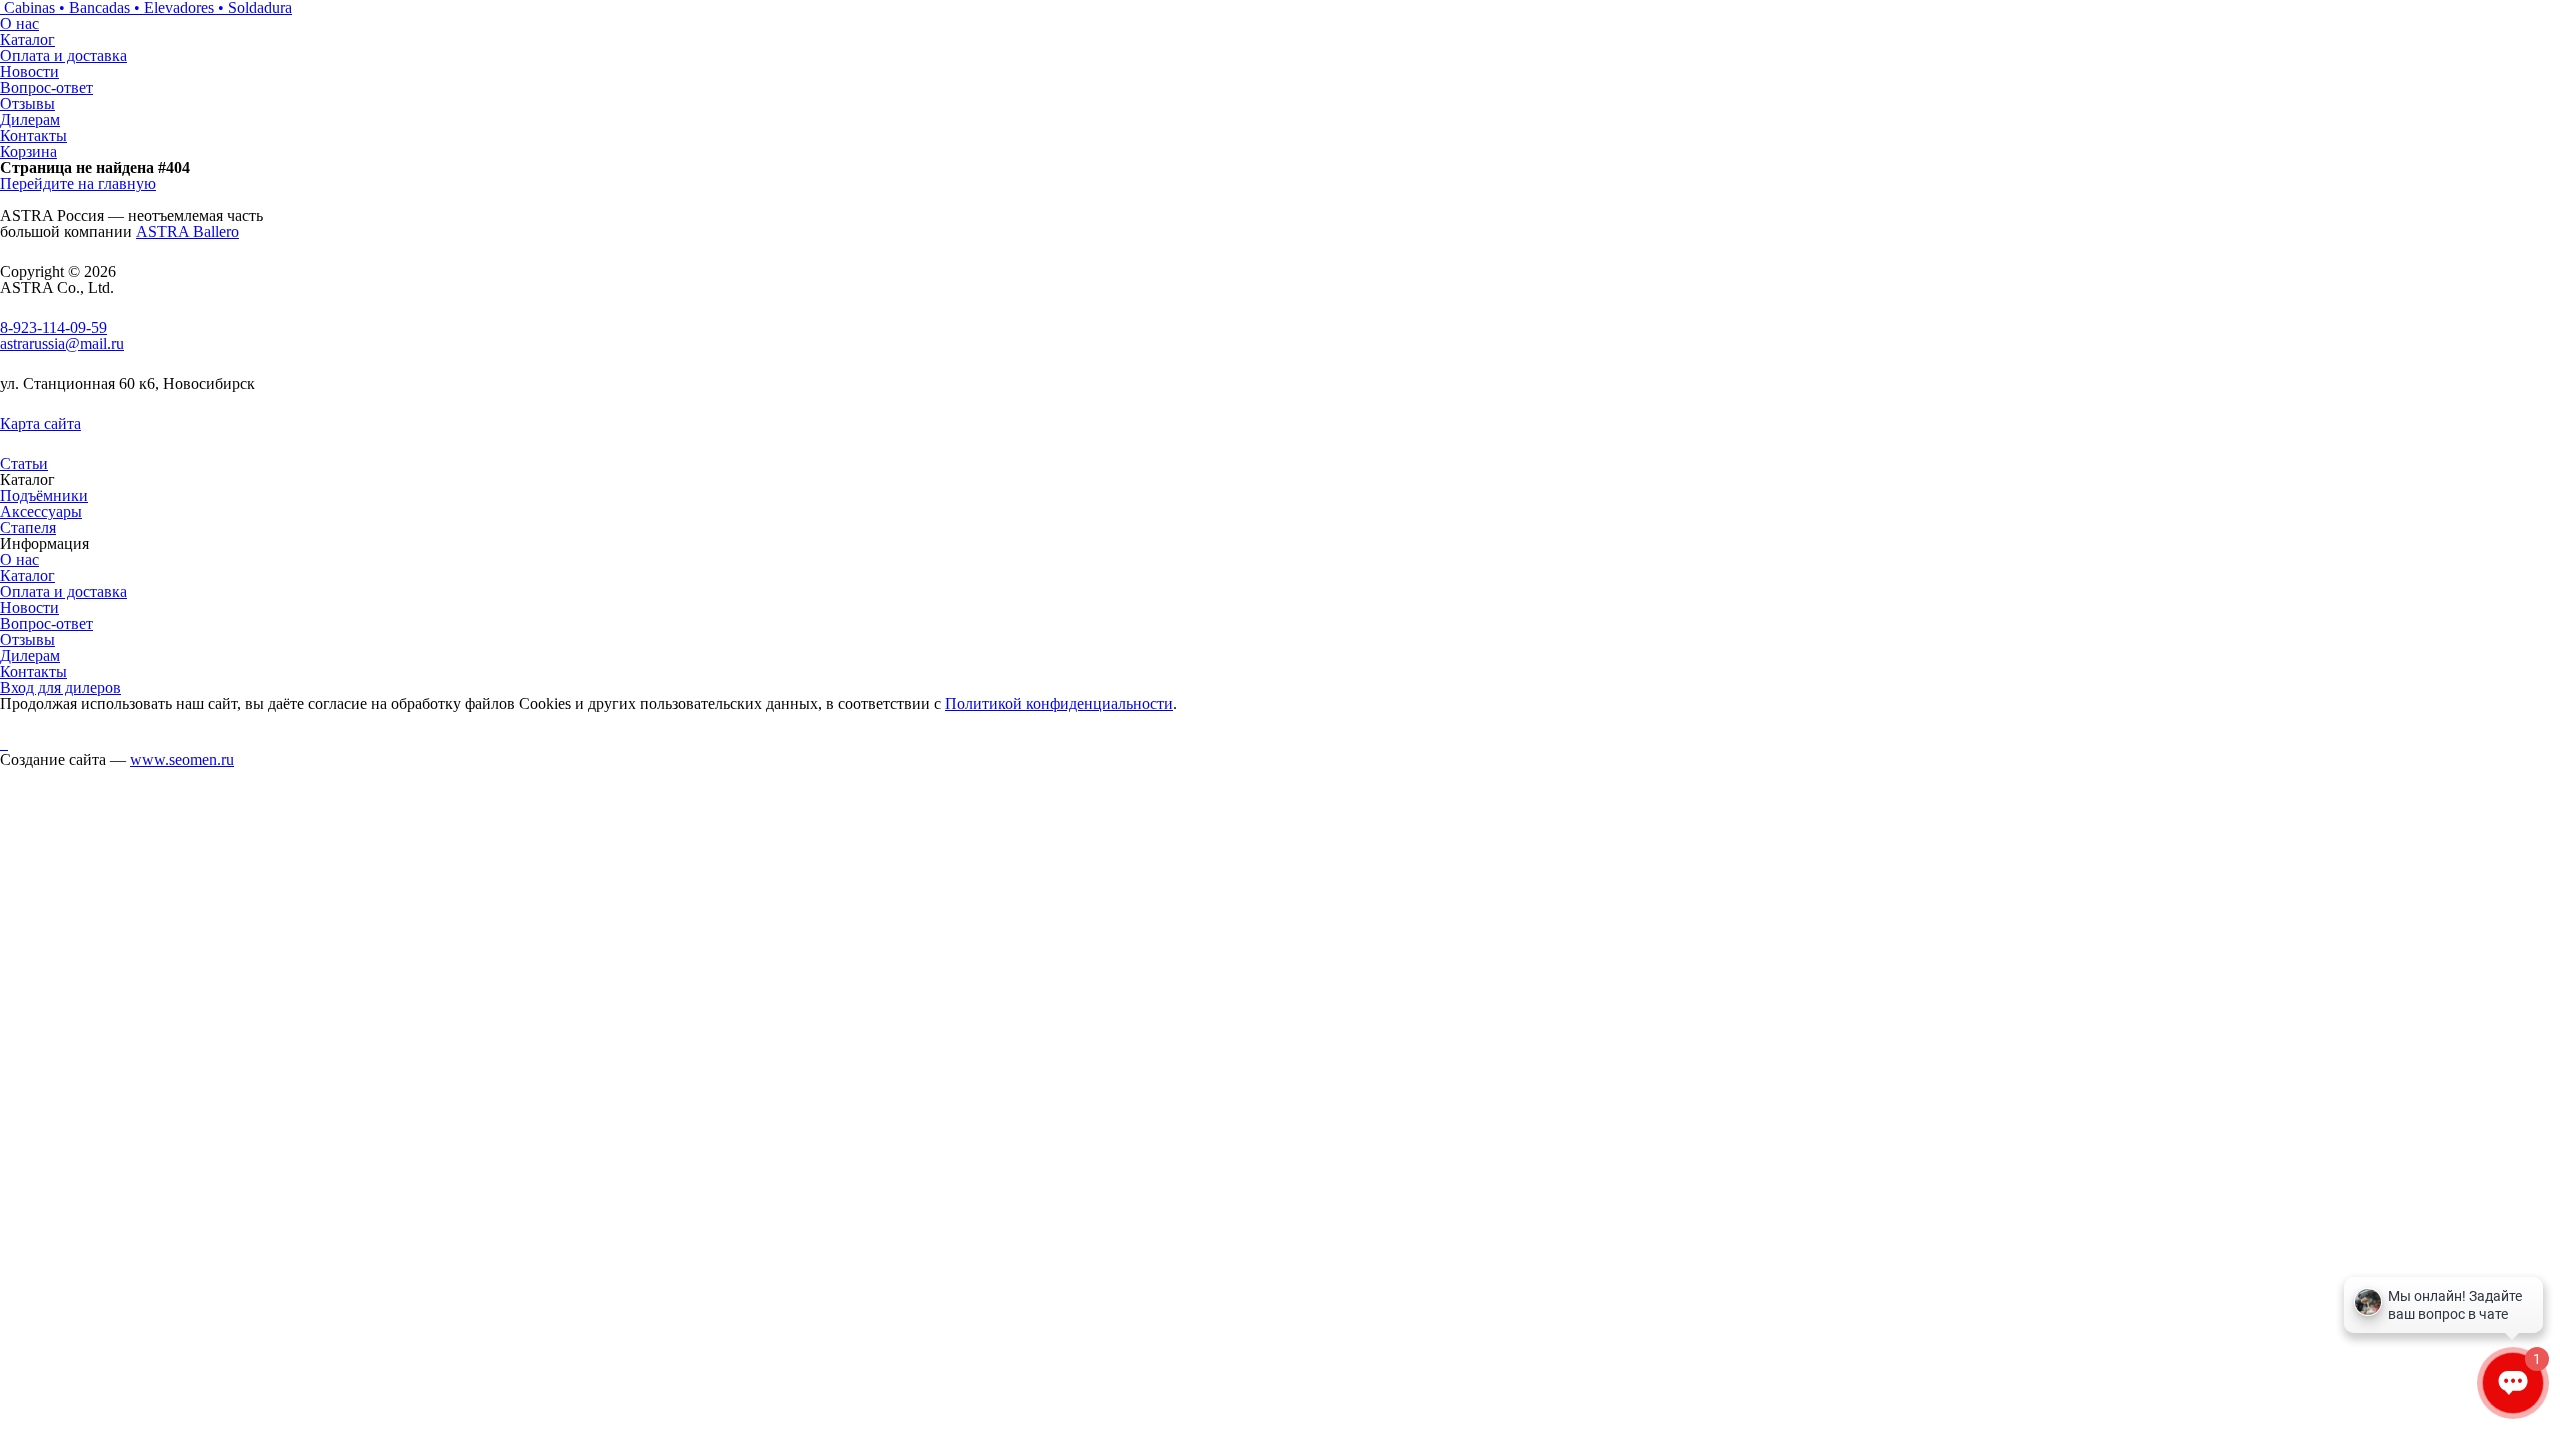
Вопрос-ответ (46, 87)
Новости (29, 71)
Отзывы (27, 103)
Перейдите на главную (78, 183)
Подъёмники (44, 495)
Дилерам (30, 119)
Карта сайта (40, 423)
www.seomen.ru (182, 759)
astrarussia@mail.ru (62, 343)
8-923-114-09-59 (53, 327)
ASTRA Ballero (187, 231)
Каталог (27, 39)
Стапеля (28, 527)
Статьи (24, 463)
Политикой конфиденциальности (1059, 703)
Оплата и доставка (63, 55)
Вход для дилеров (60, 687)
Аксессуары (41, 511)
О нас (19, 23)
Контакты (33, 135)
